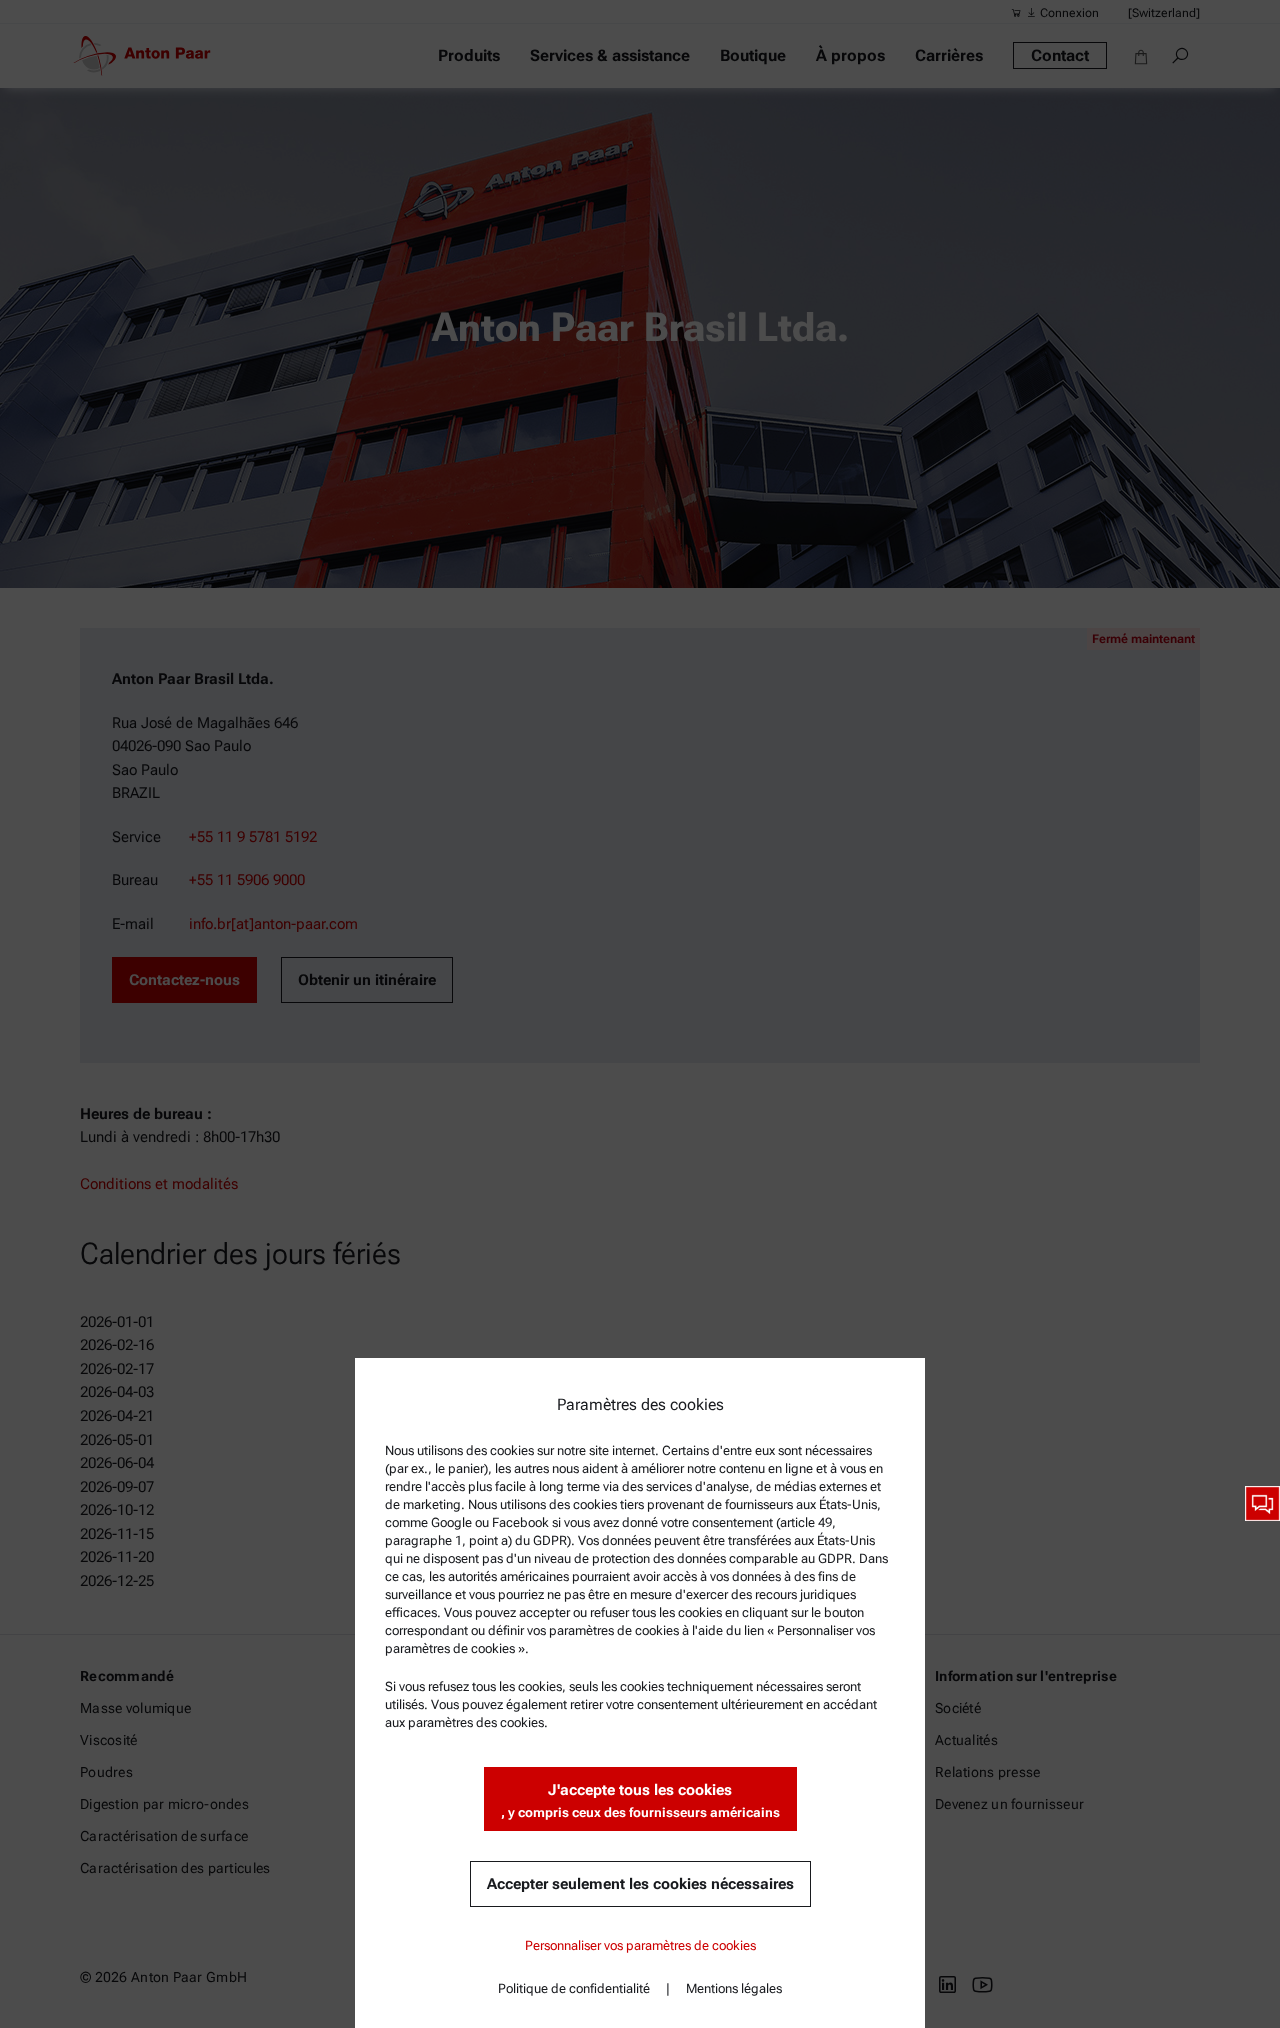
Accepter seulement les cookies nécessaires (640, 1884)
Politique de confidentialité (574, 1988)
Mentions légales (734, 1988)
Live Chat (1262, 1503)
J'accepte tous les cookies (640, 1800)
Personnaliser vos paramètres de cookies (640, 1945)
